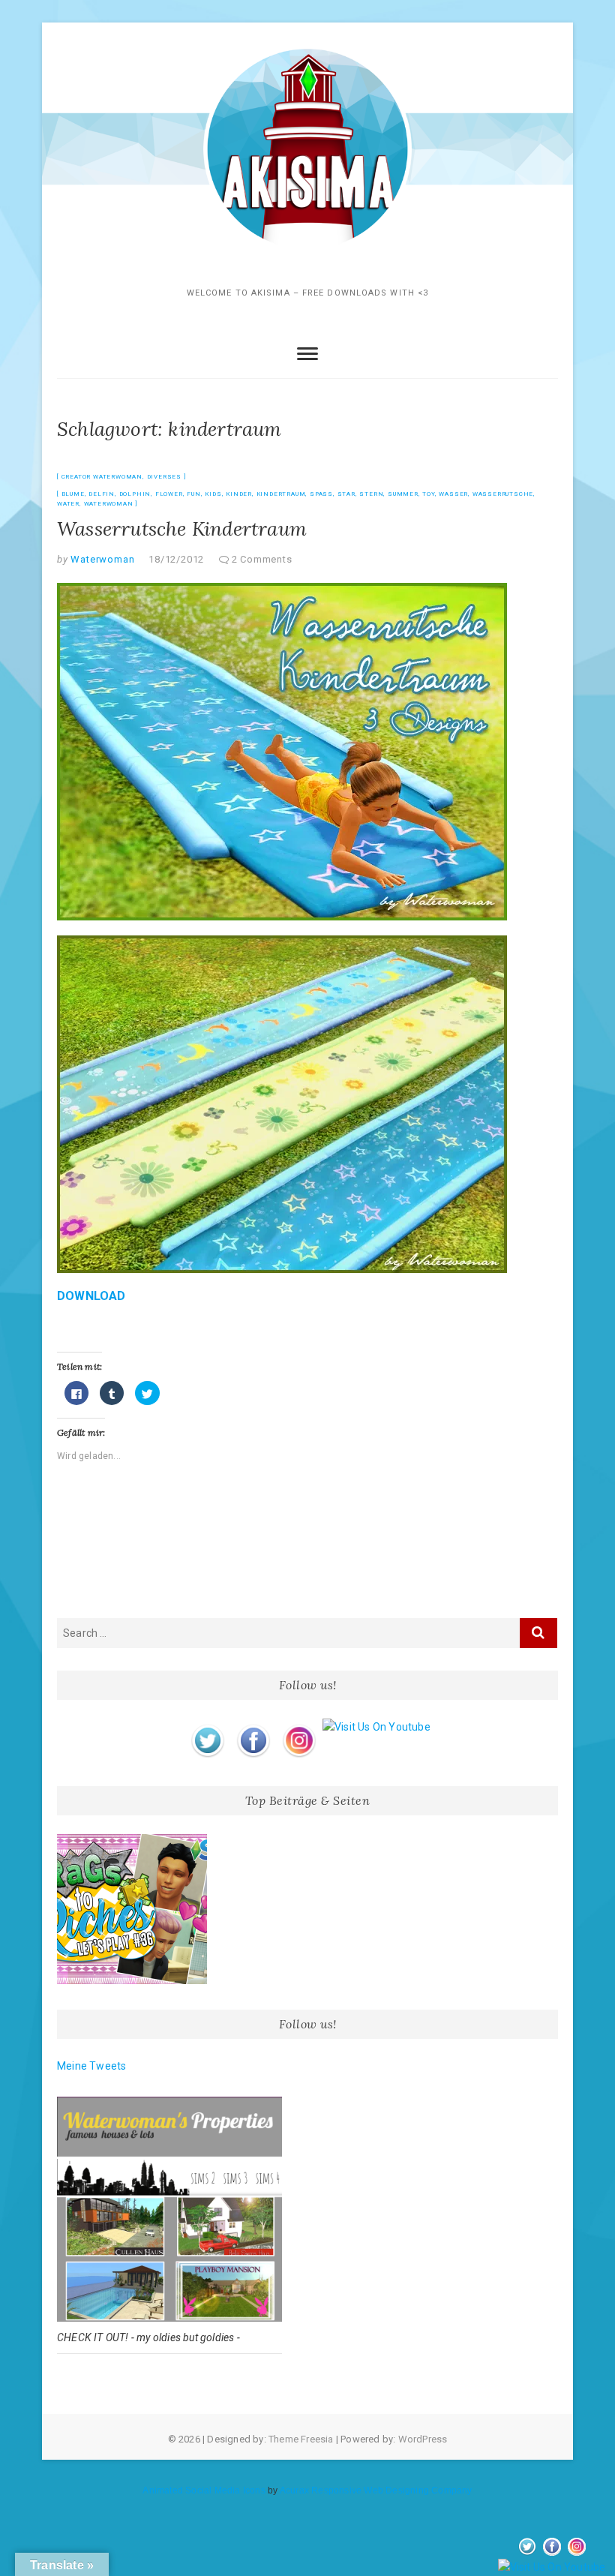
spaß (321, 494)
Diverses (164, 477)
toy (428, 494)
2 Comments (262, 559)
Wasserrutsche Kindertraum (182, 528)
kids (213, 494)
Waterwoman (109, 504)
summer (403, 494)
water (68, 504)
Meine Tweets (91, 2066)
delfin (102, 494)
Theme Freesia (301, 2439)
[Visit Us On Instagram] (299, 1727)
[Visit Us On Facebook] (253, 1727)
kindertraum (281, 494)
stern (371, 494)
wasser (453, 494)
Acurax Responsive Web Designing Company (376, 2490)
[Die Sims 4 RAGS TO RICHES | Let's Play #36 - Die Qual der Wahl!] (132, 1909)
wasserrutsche (503, 494)
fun (193, 494)
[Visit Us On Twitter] (207, 1727)
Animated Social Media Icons (204, 2490)
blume (73, 494)
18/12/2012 (176, 559)
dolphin (135, 494)
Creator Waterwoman (102, 477)
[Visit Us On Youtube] (376, 1727)
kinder (239, 494)
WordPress (423, 2439)
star (346, 494)
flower (169, 494)
